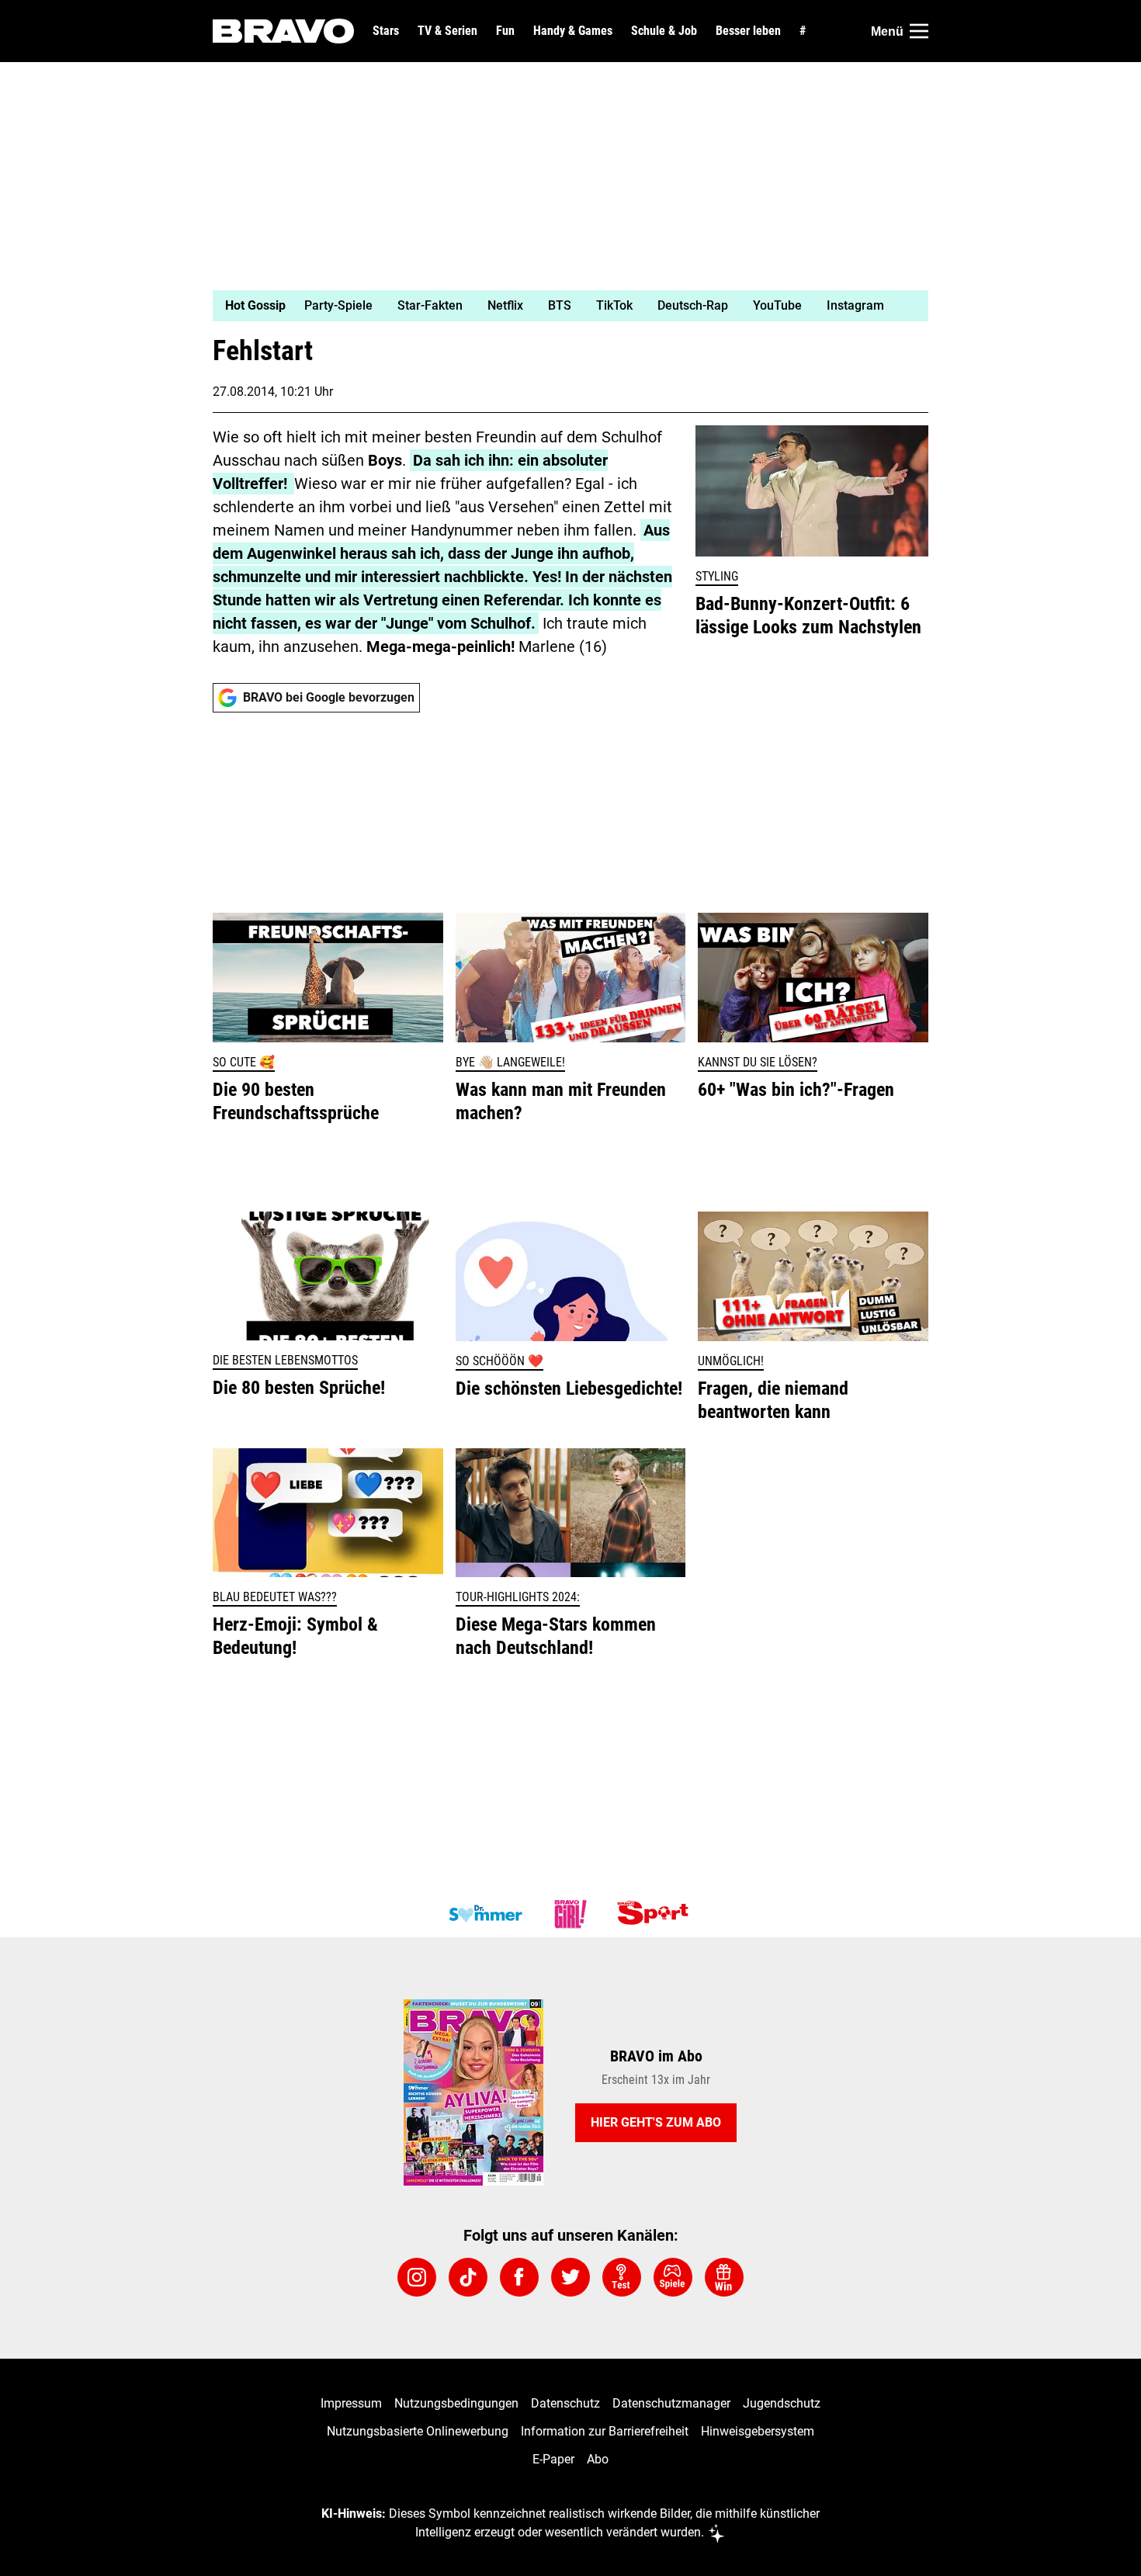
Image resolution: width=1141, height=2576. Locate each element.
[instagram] (417, 2277)
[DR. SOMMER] (485, 1914)
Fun (505, 31)
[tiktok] (468, 2277)
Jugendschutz (782, 2403)
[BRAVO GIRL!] (570, 1914)
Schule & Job (664, 31)
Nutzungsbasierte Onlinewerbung (418, 2431)
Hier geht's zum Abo (656, 2122)
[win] (724, 2277)
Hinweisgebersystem (758, 2431)
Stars (386, 31)
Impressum (351, 2403)
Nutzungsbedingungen (456, 2403)
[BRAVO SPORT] (656, 1914)
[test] (622, 2277)
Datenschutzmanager (671, 2403)
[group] (561, 306)
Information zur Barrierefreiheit (605, 2431)
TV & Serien (447, 31)
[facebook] (519, 2277)
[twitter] (570, 2277)
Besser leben (748, 31)
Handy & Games (573, 31)
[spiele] (673, 2277)
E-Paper (553, 2459)
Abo (598, 2459)
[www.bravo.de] (283, 31)
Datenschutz (565, 2403)
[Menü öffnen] (919, 31)
